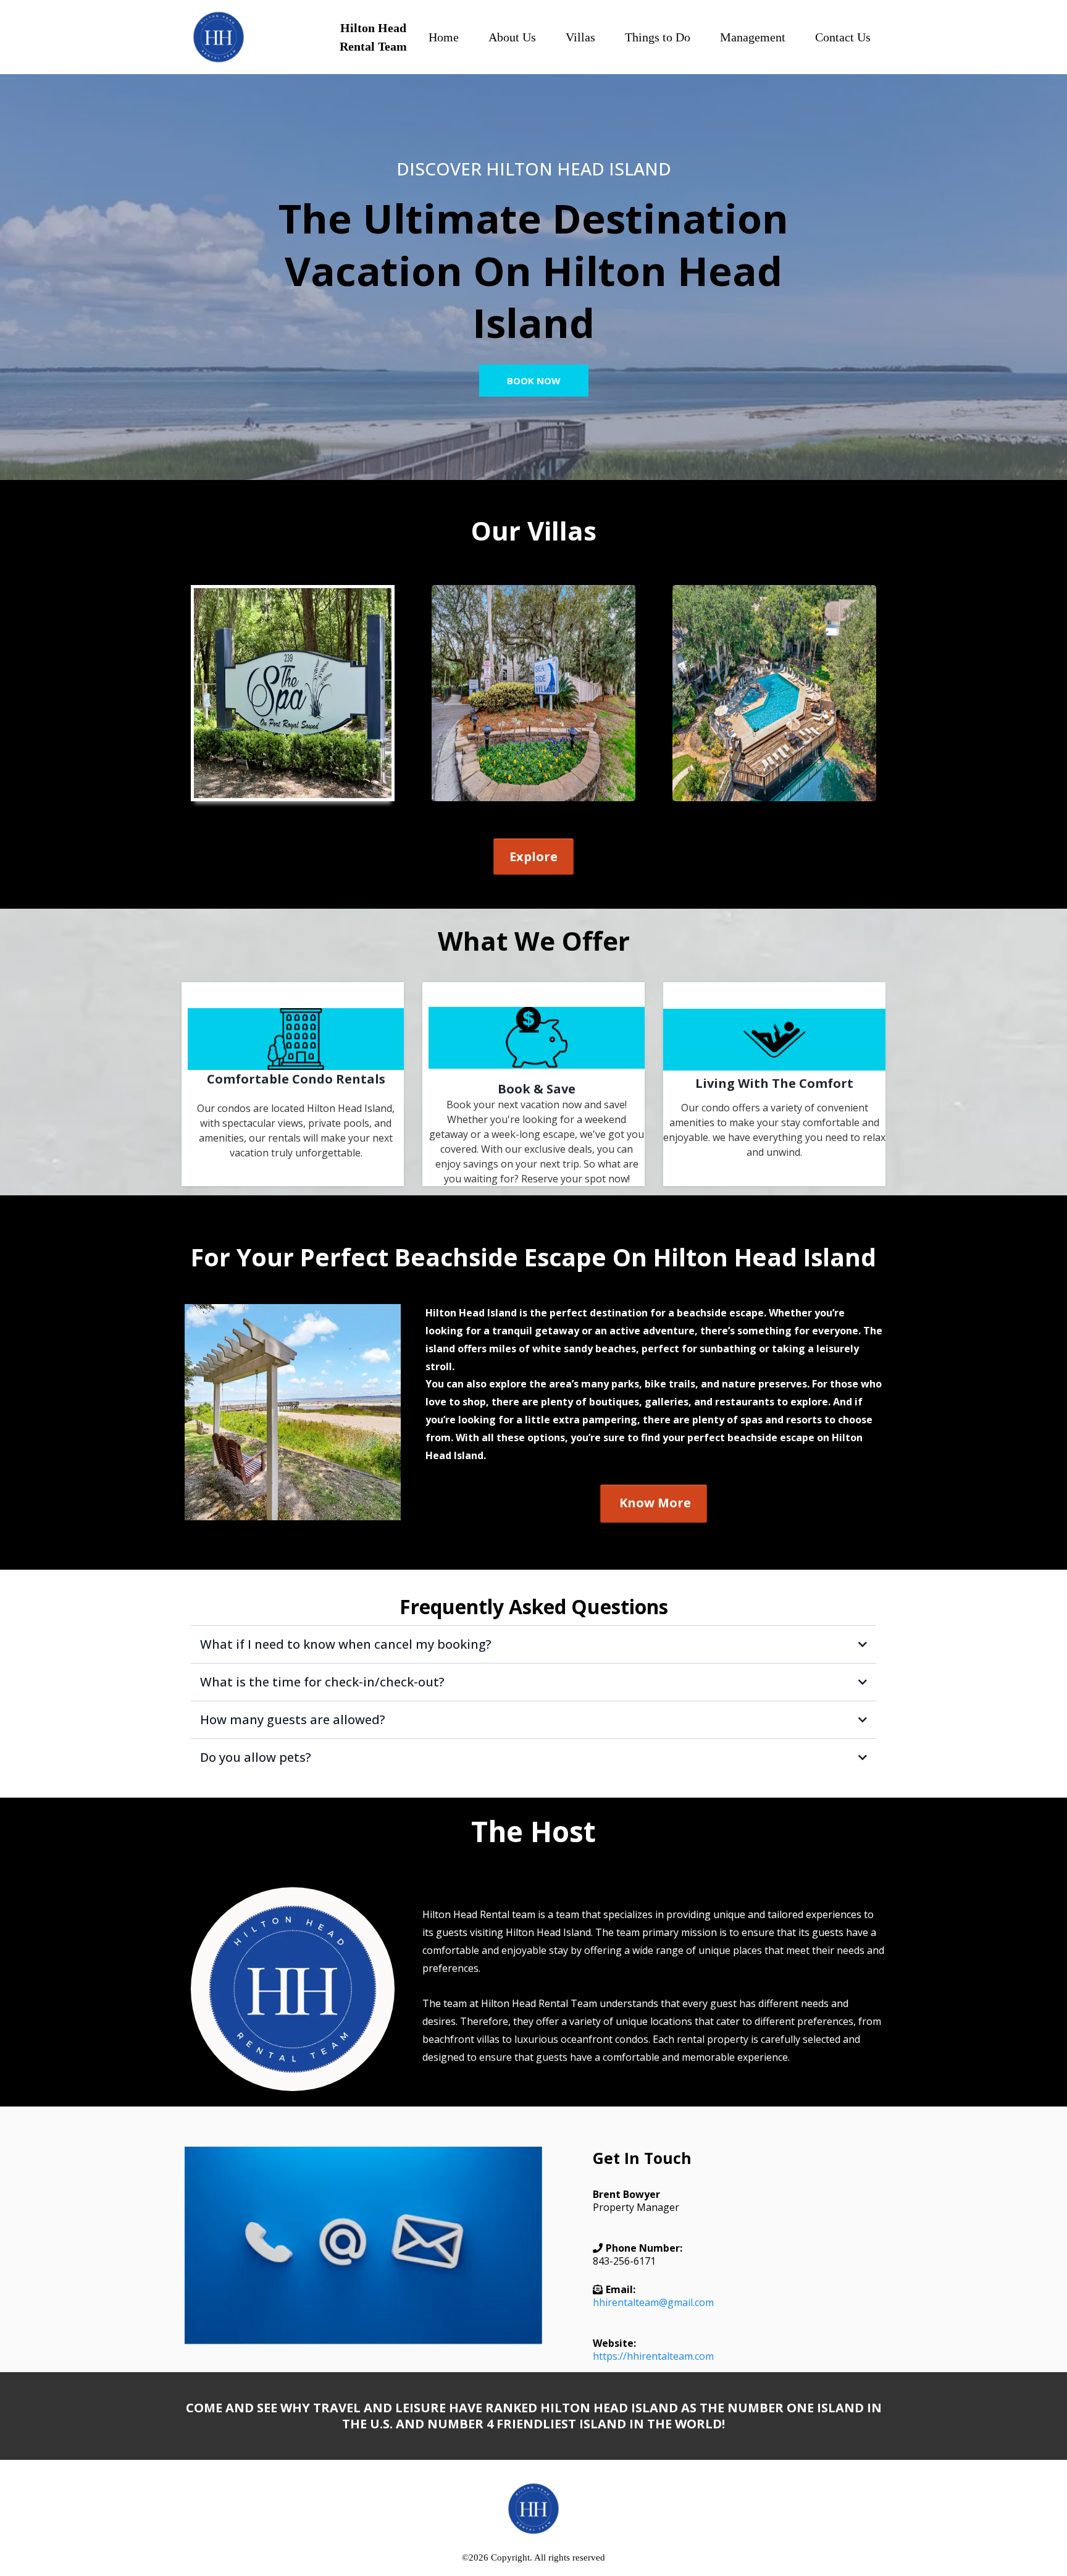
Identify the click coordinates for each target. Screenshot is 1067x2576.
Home (444, 37)
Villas (580, 37)
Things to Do (658, 37)
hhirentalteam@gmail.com (653, 2302)
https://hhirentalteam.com (653, 2356)
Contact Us (843, 37)
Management (753, 37)
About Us (512, 37)
